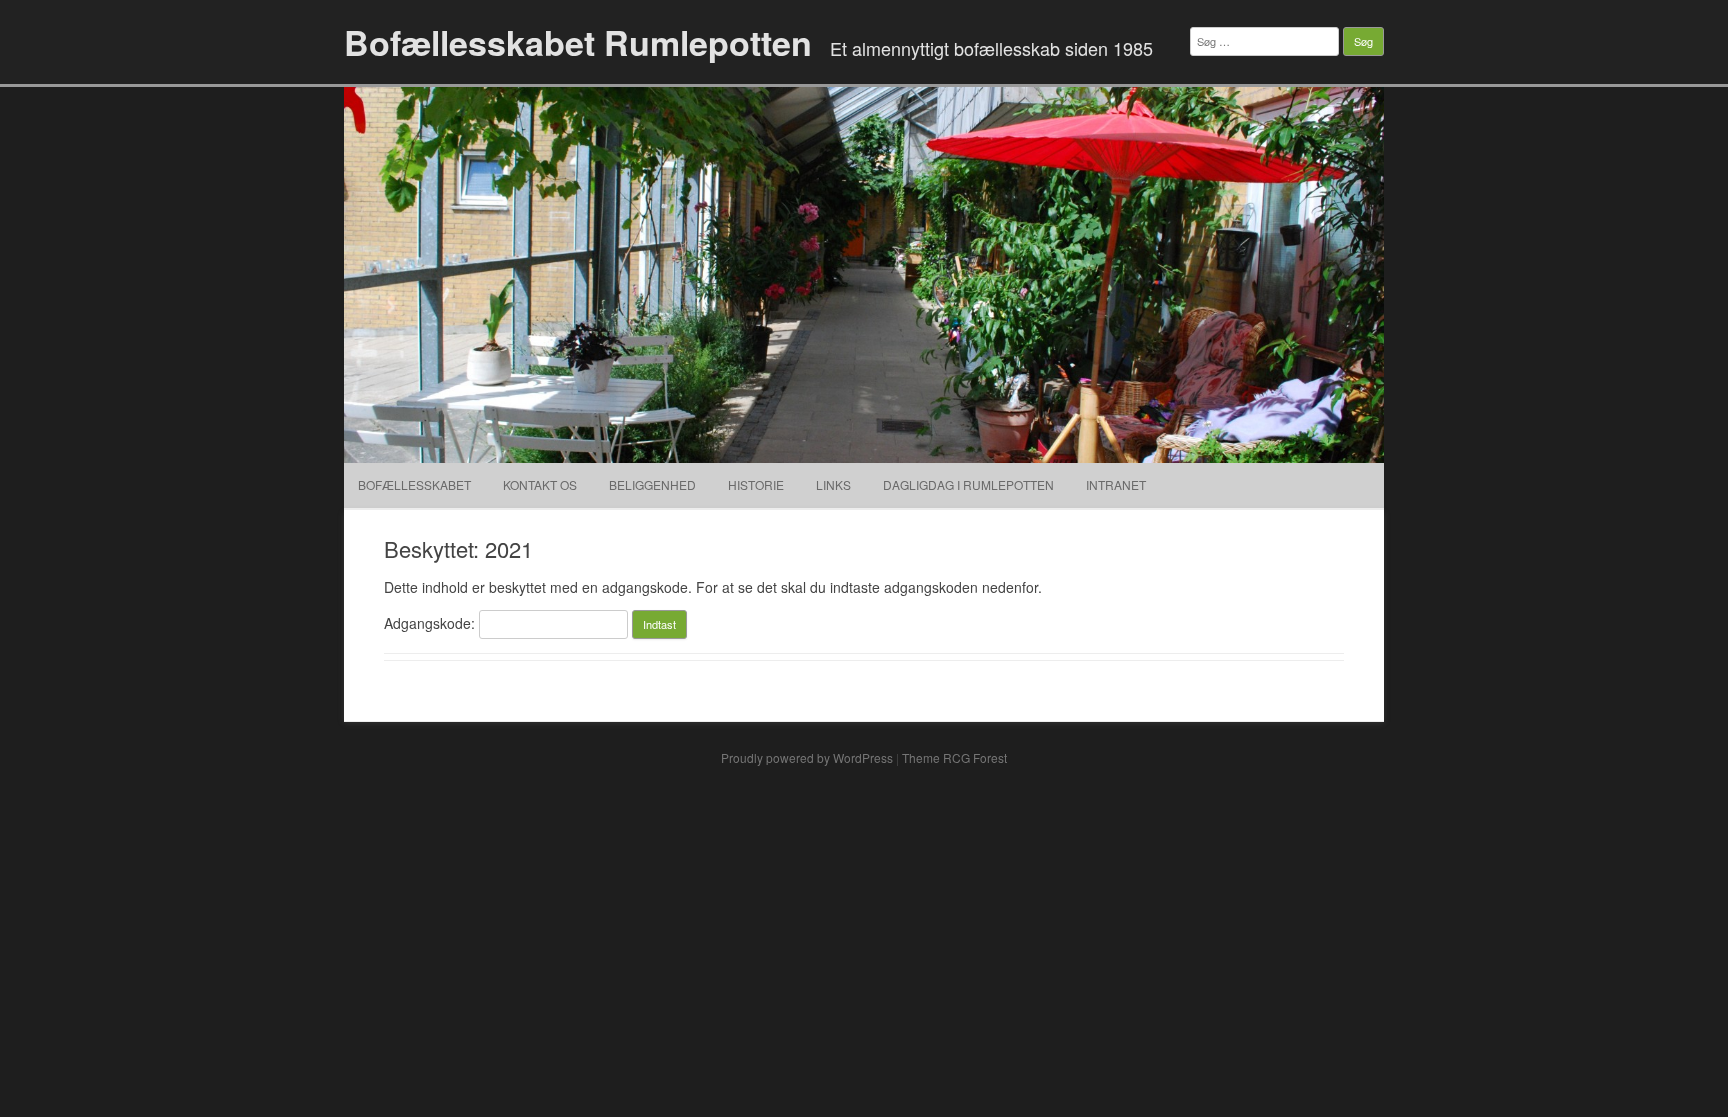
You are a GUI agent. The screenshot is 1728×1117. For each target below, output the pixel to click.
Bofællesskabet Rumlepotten (578, 42)
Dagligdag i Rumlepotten (968, 484)
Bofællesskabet (414, 484)
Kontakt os (540, 484)
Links (833, 484)
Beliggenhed (652, 484)
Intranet (1116, 484)
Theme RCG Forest (954, 757)
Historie (756, 484)
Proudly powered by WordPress (807, 757)
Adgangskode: (431, 623)
